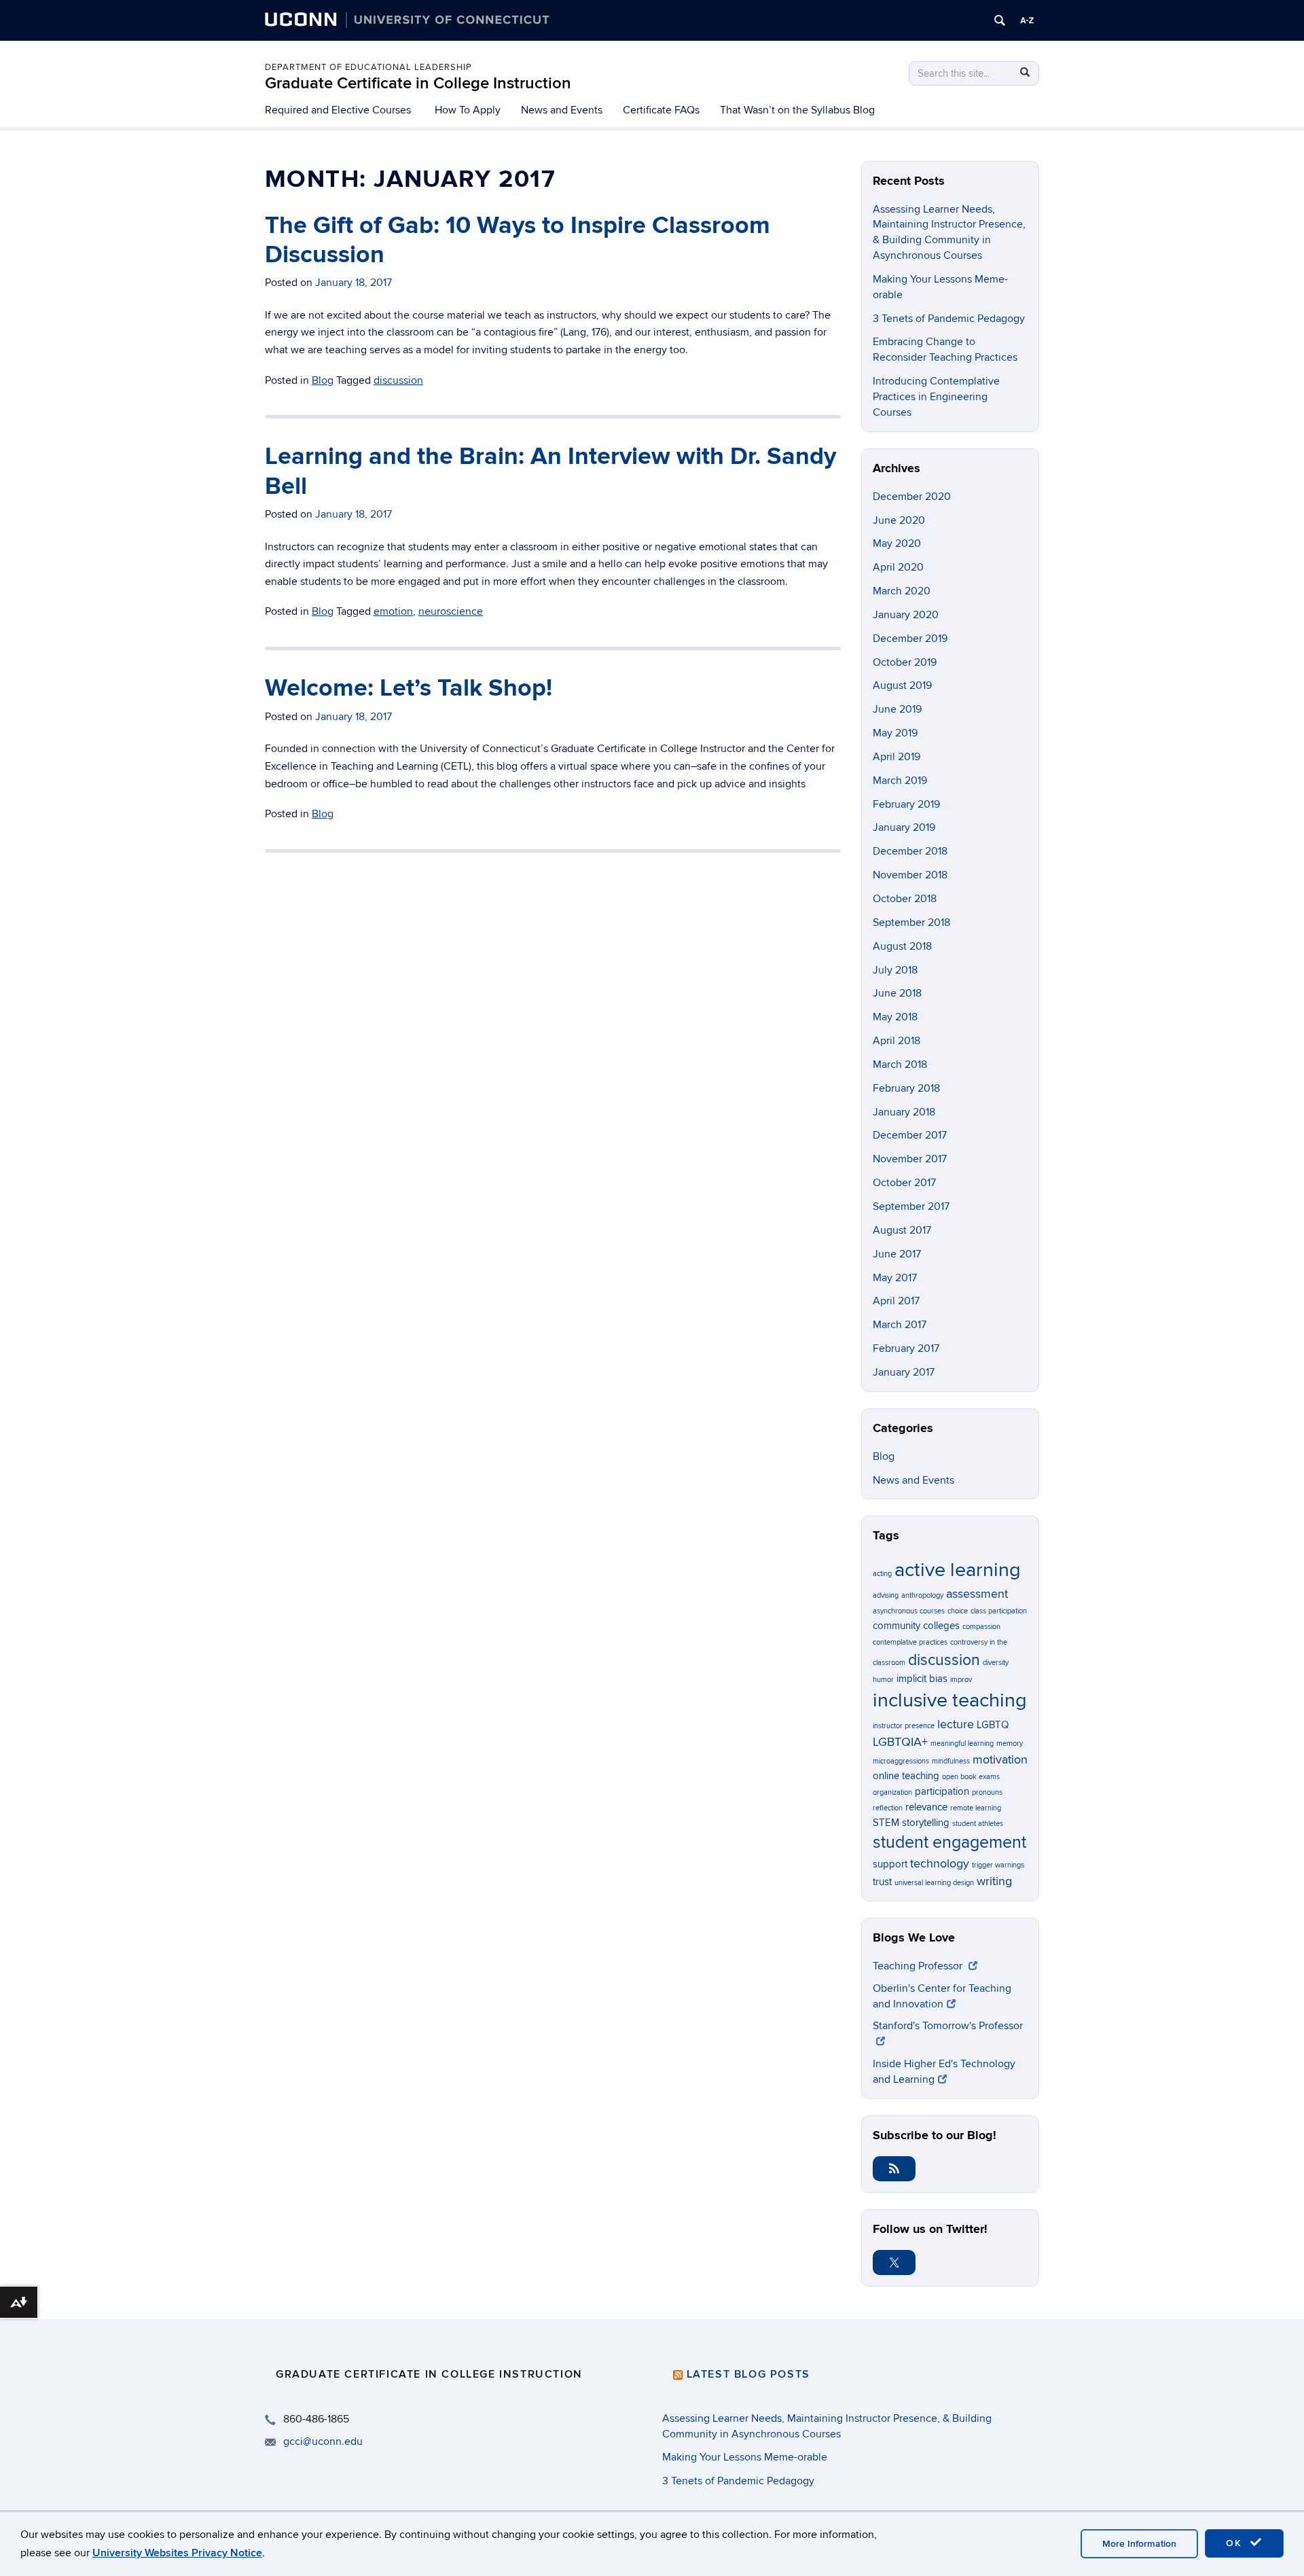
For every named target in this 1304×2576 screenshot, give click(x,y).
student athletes (978, 1824)
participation (942, 1791)
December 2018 (910, 851)
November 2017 (910, 1159)
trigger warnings (998, 1865)
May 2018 (895, 1017)
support (890, 1864)
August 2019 (902, 685)
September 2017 (911, 1206)
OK (1236, 2543)
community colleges (916, 1626)
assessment (977, 1594)
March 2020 (902, 591)
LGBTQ (993, 1725)
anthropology (922, 1595)
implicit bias (922, 1679)
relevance (926, 1807)
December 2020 (912, 497)
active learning (958, 1570)
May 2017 (895, 1278)
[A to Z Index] (1027, 20)
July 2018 (895, 970)
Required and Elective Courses (338, 110)
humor (883, 1680)
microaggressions (901, 1761)
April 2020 (898, 567)
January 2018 (904, 1112)
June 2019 (897, 709)
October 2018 (905, 899)
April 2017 (896, 1301)
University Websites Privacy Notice (177, 2553)
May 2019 (895, 733)
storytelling (926, 1823)
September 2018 (911, 923)
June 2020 (899, 520)
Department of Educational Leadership (368, 67)
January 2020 (906, 615)
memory (1010, 1743)
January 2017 (904, 1372)
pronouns (987, 1792)
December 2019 (910, 639)
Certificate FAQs (661, 110)
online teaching (906, 1776)
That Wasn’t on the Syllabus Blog (797, 110)
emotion (393, 611)
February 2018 (906, 1088)
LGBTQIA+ (900, 1742)
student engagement (949, 1843)
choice (958, 1611)
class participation (999, 1611)
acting (882, 1574)
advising (886, 1595)
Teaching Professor (919, 1966)
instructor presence (904, 1726)
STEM (886, 1823)
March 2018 (900, 1065)
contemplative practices (910, 1642)
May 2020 (897, 543)
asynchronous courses (909, 1611)
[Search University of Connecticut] (1000, 20)
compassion (981, 1627)
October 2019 (905, 662)
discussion (398, 380)
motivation (1000, 1759)
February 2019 (906, 804)
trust (882, 1882)
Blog (323, 380)
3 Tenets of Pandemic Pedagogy (949, 319)
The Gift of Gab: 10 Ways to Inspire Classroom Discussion (518, 240)
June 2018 (897, 993)
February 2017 (906, 1348)
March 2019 (900, 781)
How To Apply (468, 110)
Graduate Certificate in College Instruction (418, 83)
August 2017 (902, 1230)
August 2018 (902, 946)
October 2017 (904, 1183)
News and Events (562, 110)
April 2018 (896, 1041)
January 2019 (904, 827)
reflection (888, 1808)
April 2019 (896, 757)
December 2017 (910, 1135)
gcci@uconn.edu (323, 2441)
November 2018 (910, 875)
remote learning (976, 1808)
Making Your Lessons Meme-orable (745, 2457)
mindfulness (951, 1761)
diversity (996, 1663)
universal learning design (934, 1883)
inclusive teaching (950, 1700)
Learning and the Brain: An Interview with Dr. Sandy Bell (550, 471)
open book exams (971, 1777)
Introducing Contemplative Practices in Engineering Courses (936, 397)
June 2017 (897, 1254)
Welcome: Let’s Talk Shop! (409, 688)
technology (940, 1863)
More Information (1139, 2544)
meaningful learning (962, 1743)
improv (961, 1680)
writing (994, 1881)
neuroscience (451, 611)
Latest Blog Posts (748, 2374)
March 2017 (900, 1325)
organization (892, 1792)
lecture (956, 1724)
